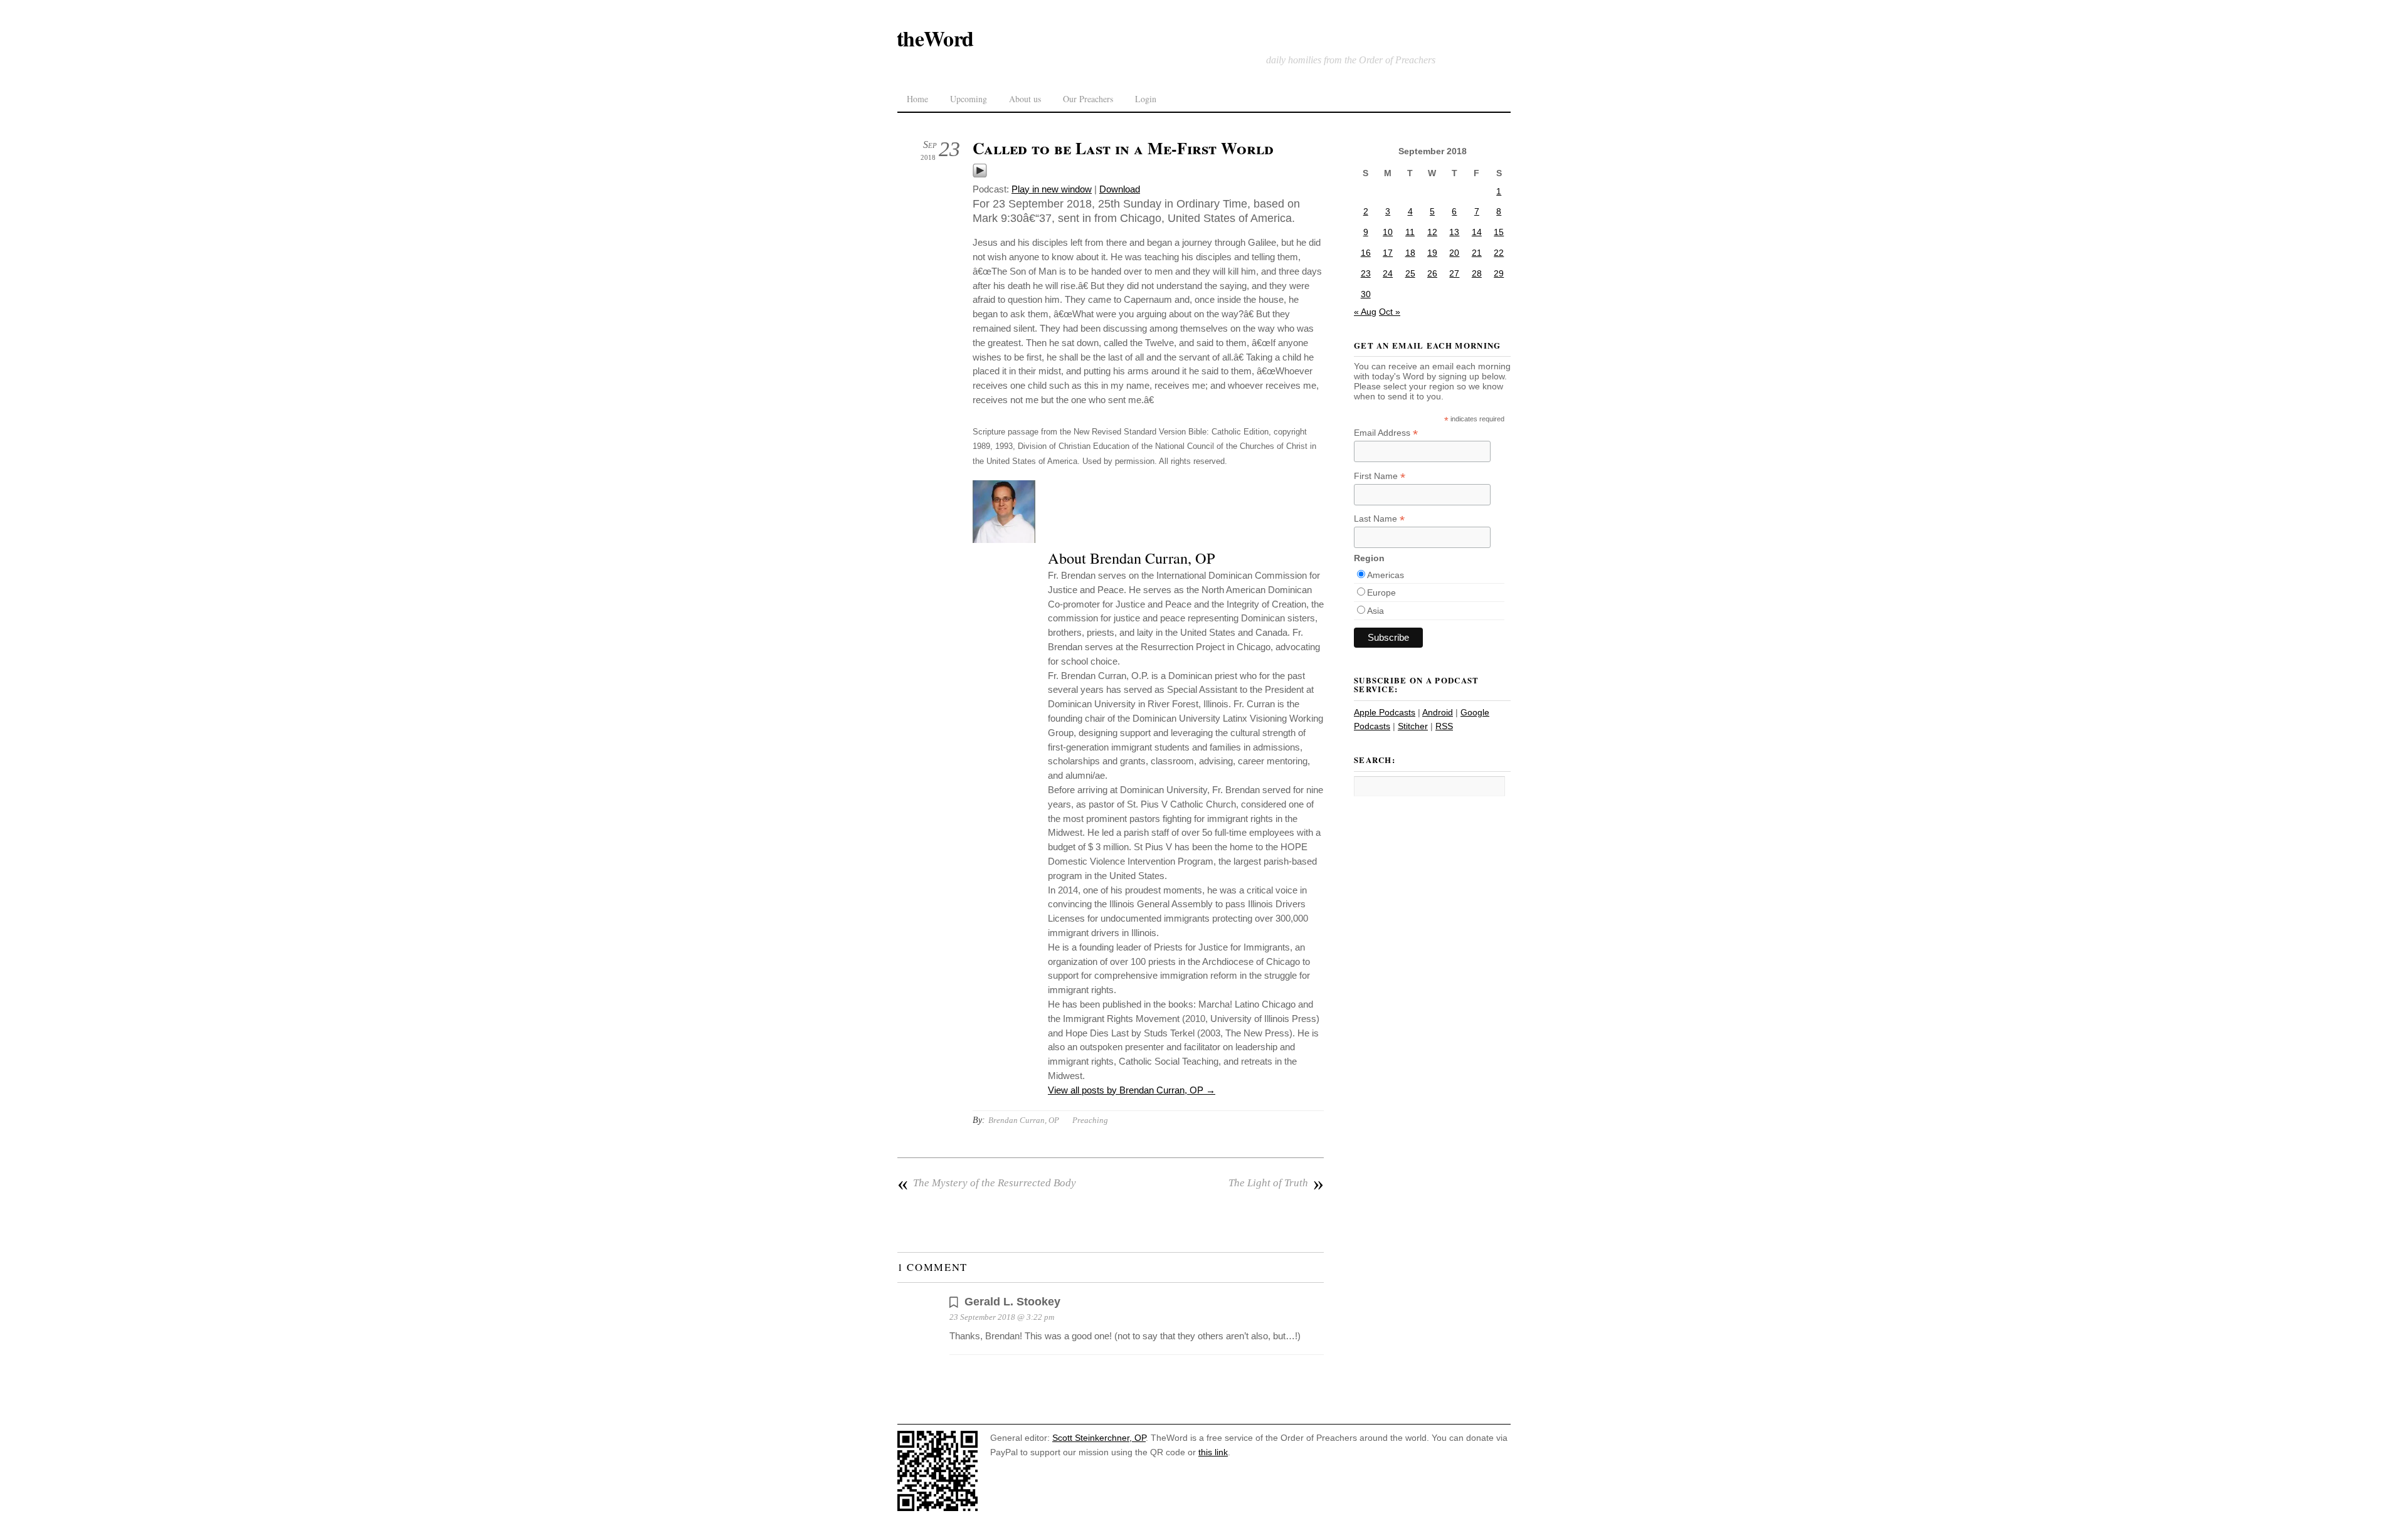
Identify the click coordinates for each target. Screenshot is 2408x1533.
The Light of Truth (1276, 1183)
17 (1388, 253)
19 (1432, 253)
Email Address (1386, 433)
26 (1432, 273)
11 (1410, 232)
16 (1366, 253)
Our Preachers (1088, 99)
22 (1499, 253)
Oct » (1390, 312)
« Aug (1365, 312)
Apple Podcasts (1385, 712)
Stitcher (1413, 726)
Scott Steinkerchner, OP (1099, 1438)
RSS (1444, 726)
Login (1146, 99)
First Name (1380, 476)
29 (1499, 273)
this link (1213, 1452)
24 (1388, 273)
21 (1477, 253)
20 (1454, 253)
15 (1499, 232)
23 (1366, 273)
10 (1388, 232)
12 (1432, 232)
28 (1477, 273)
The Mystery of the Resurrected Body (987, 1183)
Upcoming (969, 99)
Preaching (1090, 1120)
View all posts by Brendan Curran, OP (1132, 1090)
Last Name (1379, 519)
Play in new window (1052, 189)
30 (1366, 294)
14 (1477, 232)
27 (1454, 273)
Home (917, 99)
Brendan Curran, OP (1024, 1120)
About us (1025, 99)
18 (1410, 253)
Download (1120, 189)
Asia (1376, 611)
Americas (1386, 575)
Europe (1381, 593)
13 (1454, 232)
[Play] (980, 175)
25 (1410, 273)
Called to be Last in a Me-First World (1123, 148)
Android (1438, 712)
